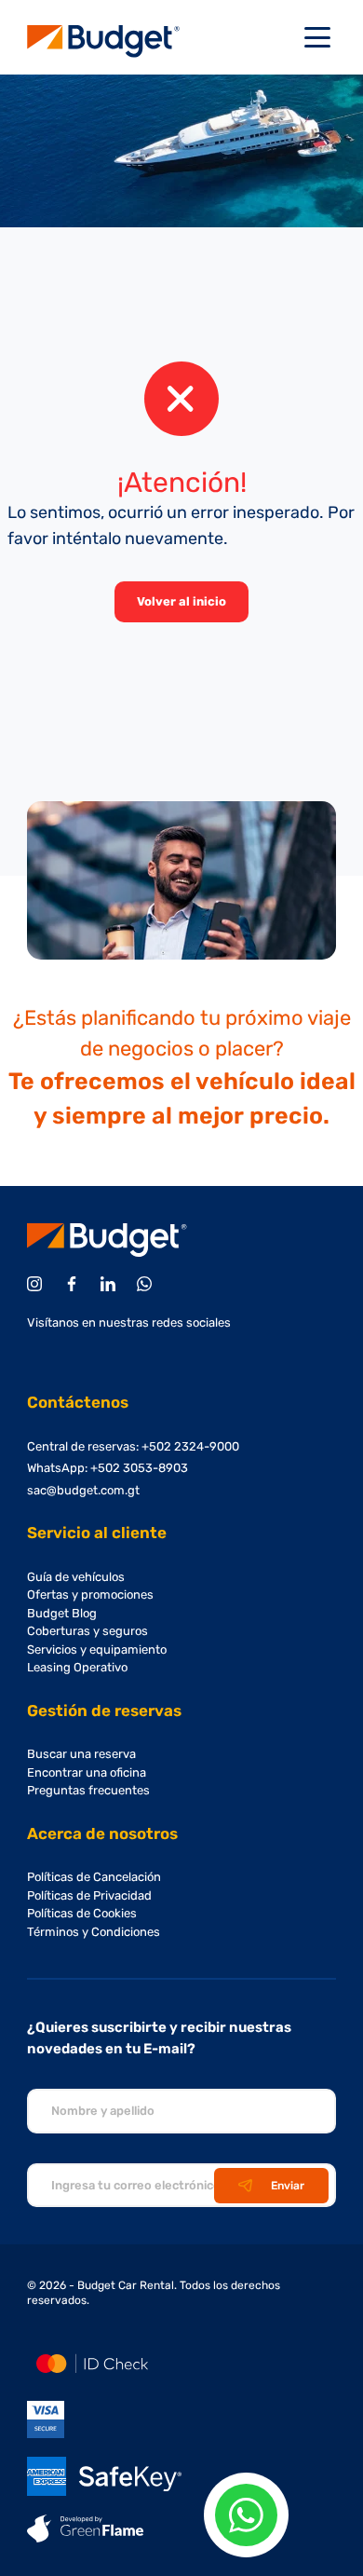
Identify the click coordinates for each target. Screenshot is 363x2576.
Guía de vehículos (76, 1577)
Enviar (288, 2186)
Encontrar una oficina (87, 1772)
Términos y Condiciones (94, 1932)
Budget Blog (62, 1613)
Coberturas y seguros (87, 1631)
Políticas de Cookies (82, 1913)
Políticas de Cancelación (94, 1877)
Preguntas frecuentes (88, 1790)
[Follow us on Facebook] (75, 1284)
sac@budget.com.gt (83, 1490)
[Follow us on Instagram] (38, 1284)
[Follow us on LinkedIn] (111, 1284)
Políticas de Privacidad (89, 1895)
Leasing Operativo (77, 1667)
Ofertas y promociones (90, 1595)
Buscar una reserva (81, 1754)
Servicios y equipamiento (97, 1649)
